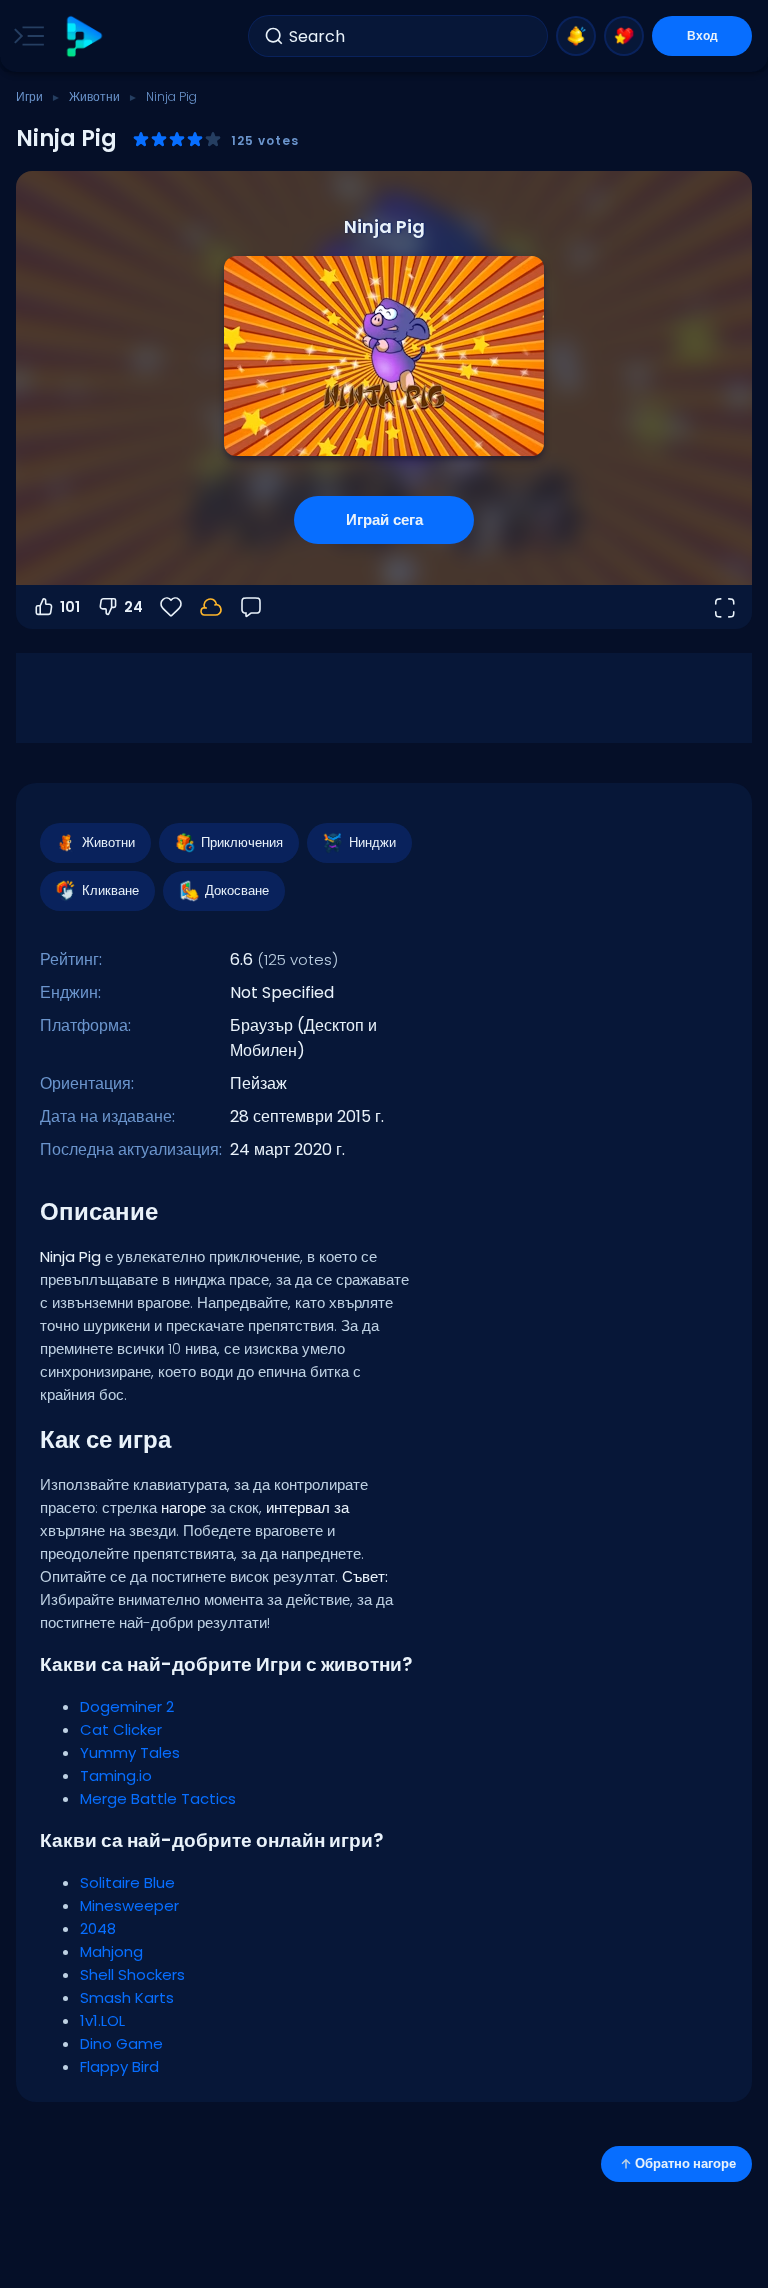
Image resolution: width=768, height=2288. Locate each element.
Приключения (242, 842)
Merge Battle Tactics (158, 1798)
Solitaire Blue (127, 1882)
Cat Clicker (121, 1729)
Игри (29, 96)
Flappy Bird (119, 2066)
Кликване (110, 890)
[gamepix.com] (83, 36)
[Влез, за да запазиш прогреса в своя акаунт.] (211, 607)
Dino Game (121, 2043)
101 (70, 607)
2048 (98, 1928)
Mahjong (111, 1951)
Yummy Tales (130, 1752)
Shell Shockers (132, 1974)
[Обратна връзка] (251, 607)
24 (133, 607)
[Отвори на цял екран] (724, 607)
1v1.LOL (102, 2020)
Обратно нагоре (685, 2163)
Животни (94, 96)
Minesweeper (129, 1905)
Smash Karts (127, 1997)
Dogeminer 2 (127, 1706)
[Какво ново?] (576, 36)
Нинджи (372, 842)
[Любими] (624, 36)
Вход (702, 35)
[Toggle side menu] (25, 36)
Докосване (237, 890)
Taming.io (116, 1775)
